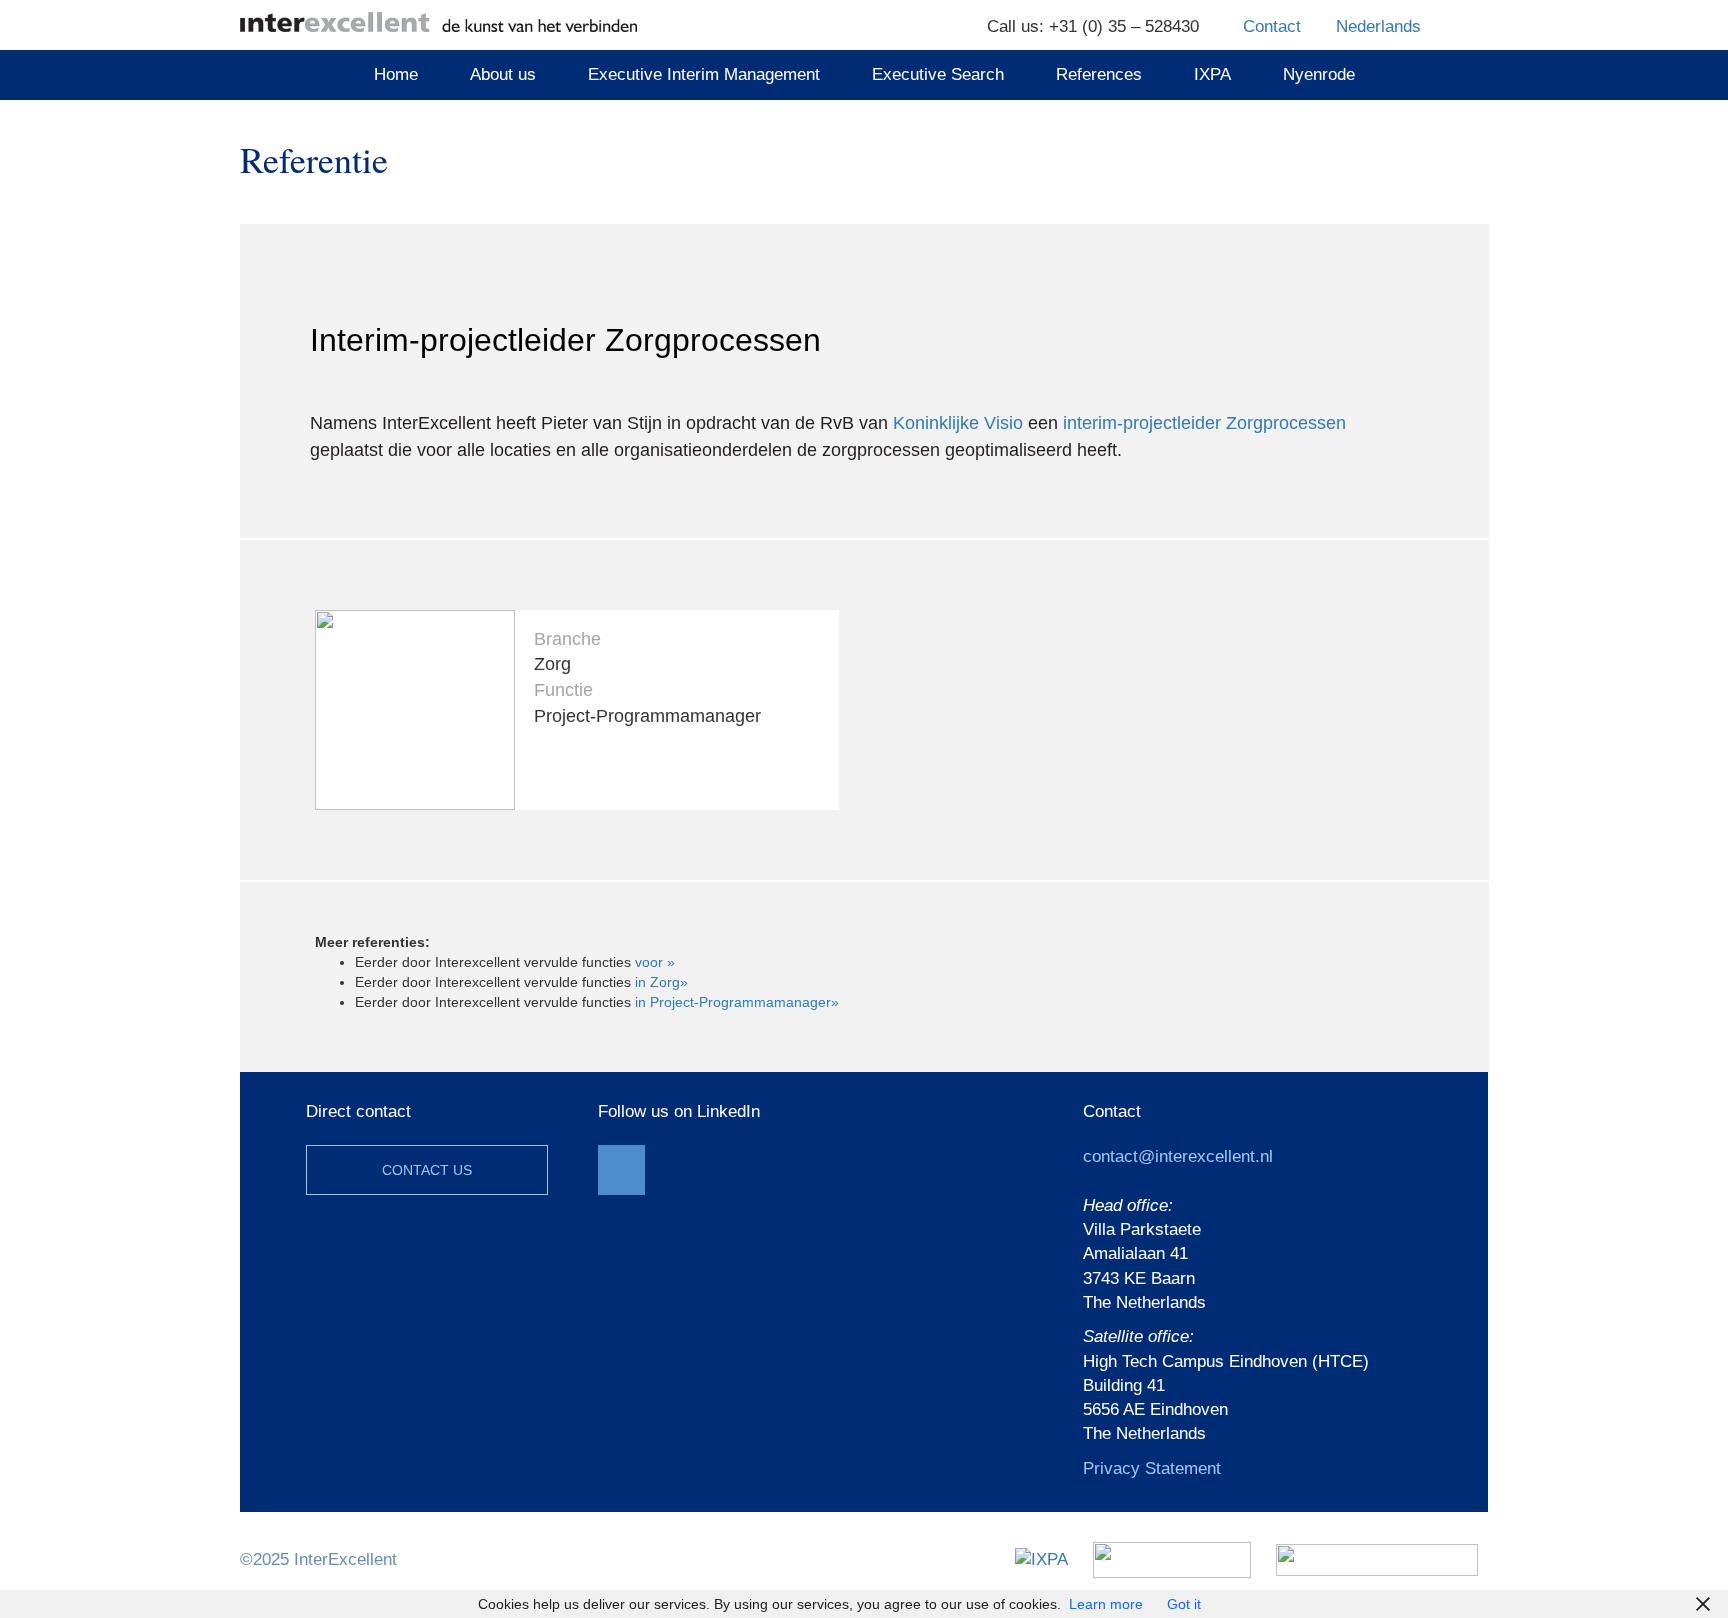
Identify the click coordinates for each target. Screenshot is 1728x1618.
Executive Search (938, 74)
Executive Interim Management (704, 74)
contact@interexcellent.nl (1178, 1156)
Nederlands (1378, 26)
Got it (1184, 1604)
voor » (655, 962)
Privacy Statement (1152, 1468)
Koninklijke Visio (958, 423)
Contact (1272, 26)
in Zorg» (661, 982)
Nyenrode (1319, 74)
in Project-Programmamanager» (737, 1002)
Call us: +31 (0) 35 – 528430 (1093, 26)
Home (396, 74)
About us (503, 74)
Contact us (427, 1170)
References (1099, 74)
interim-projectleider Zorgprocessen (1204, 423)
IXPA (1212, 74)
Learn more (1106, 1604)
